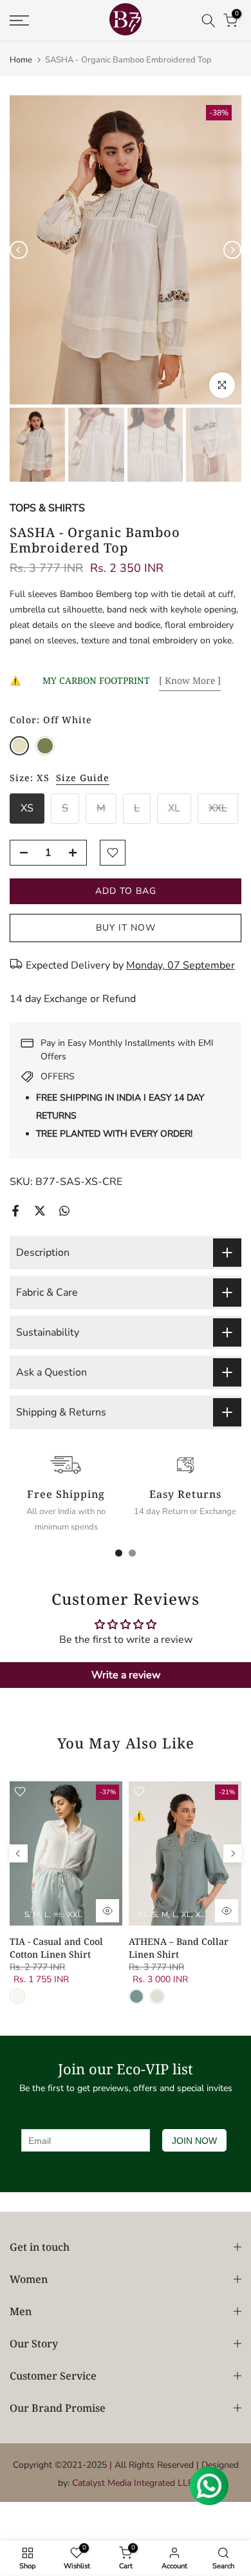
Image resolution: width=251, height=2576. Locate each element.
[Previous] (19, 250)
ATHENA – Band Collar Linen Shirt (179, 1948)
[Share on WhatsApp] (64, 1211)
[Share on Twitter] (40, 1211)
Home (21, 60)
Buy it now (126, 928)
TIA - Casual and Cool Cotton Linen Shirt (56, 1948)
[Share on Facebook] (15, 1211)
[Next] (232, 250)
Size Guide (83, 778)
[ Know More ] (190, 680)
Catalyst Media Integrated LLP (133, 2483)
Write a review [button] (126, 1675)
